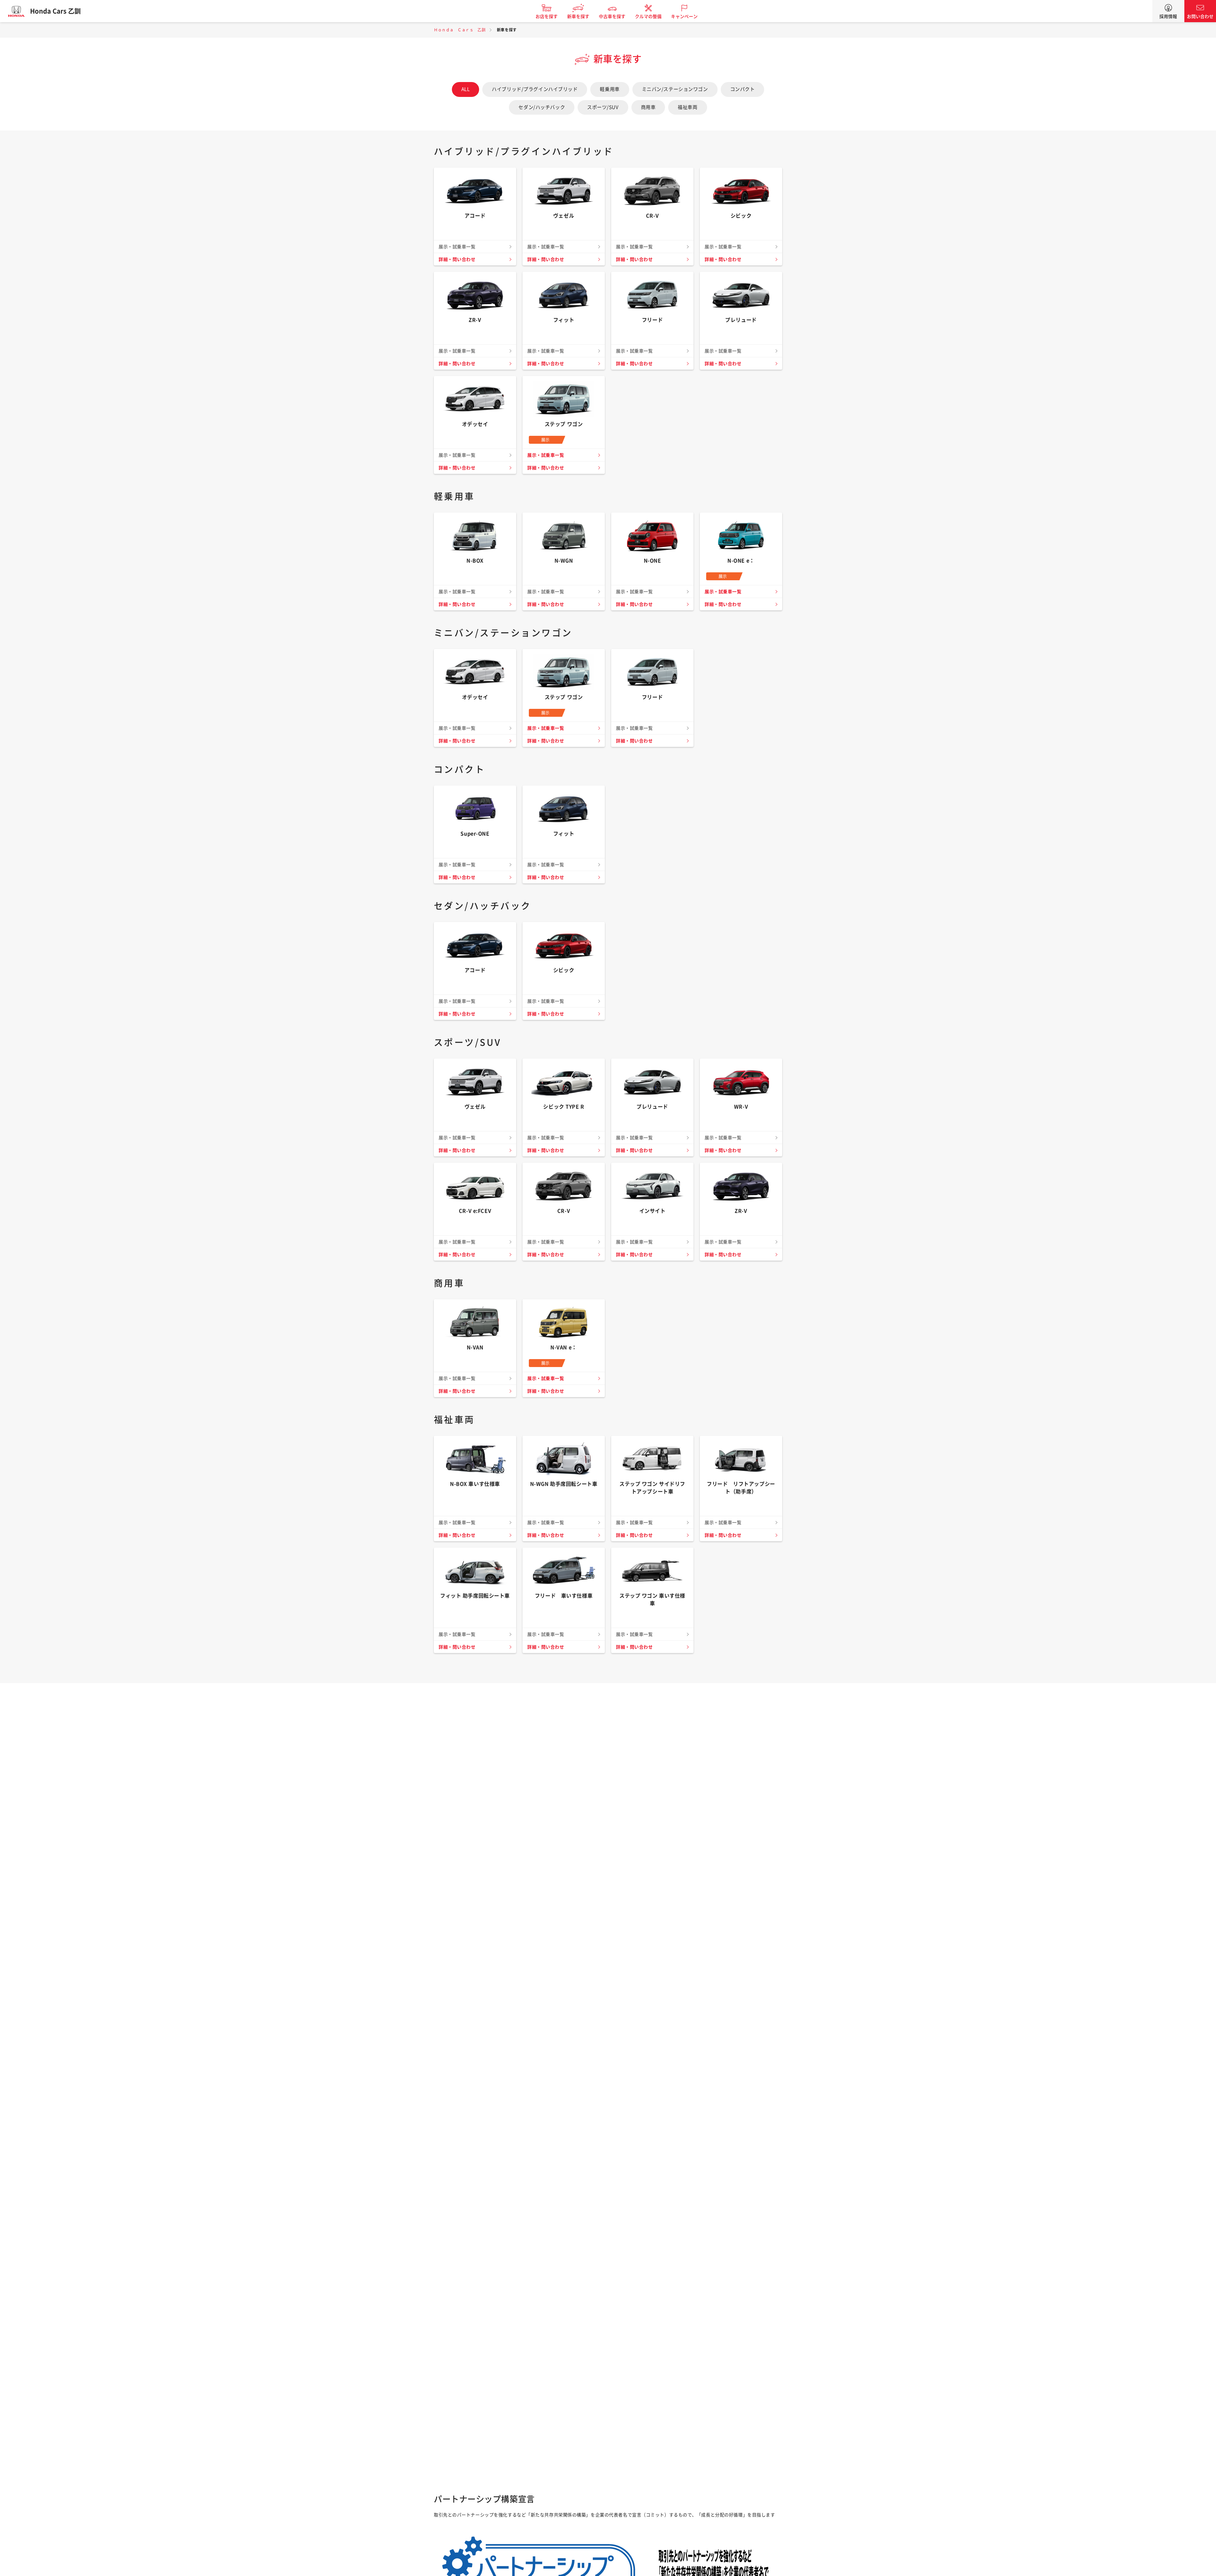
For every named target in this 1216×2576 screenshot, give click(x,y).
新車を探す (578, 16)
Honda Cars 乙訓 (55, 11)
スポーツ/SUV (603, 107)
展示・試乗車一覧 (546, 455)
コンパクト (743, 89)
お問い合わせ (1200, 16)
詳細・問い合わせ (457, 259)
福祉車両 (687, 107)
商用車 (648, 107)
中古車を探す (612, 16)
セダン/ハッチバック (542, 107)
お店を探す (547, 16)
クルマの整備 (648, 16)
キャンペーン (684, 16)
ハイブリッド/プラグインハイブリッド (535, 89)
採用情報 (1168, 16)
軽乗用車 (610, 89)
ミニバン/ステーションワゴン (675, 89)
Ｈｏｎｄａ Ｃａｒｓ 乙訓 (460, 30)
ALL (466, 89)
